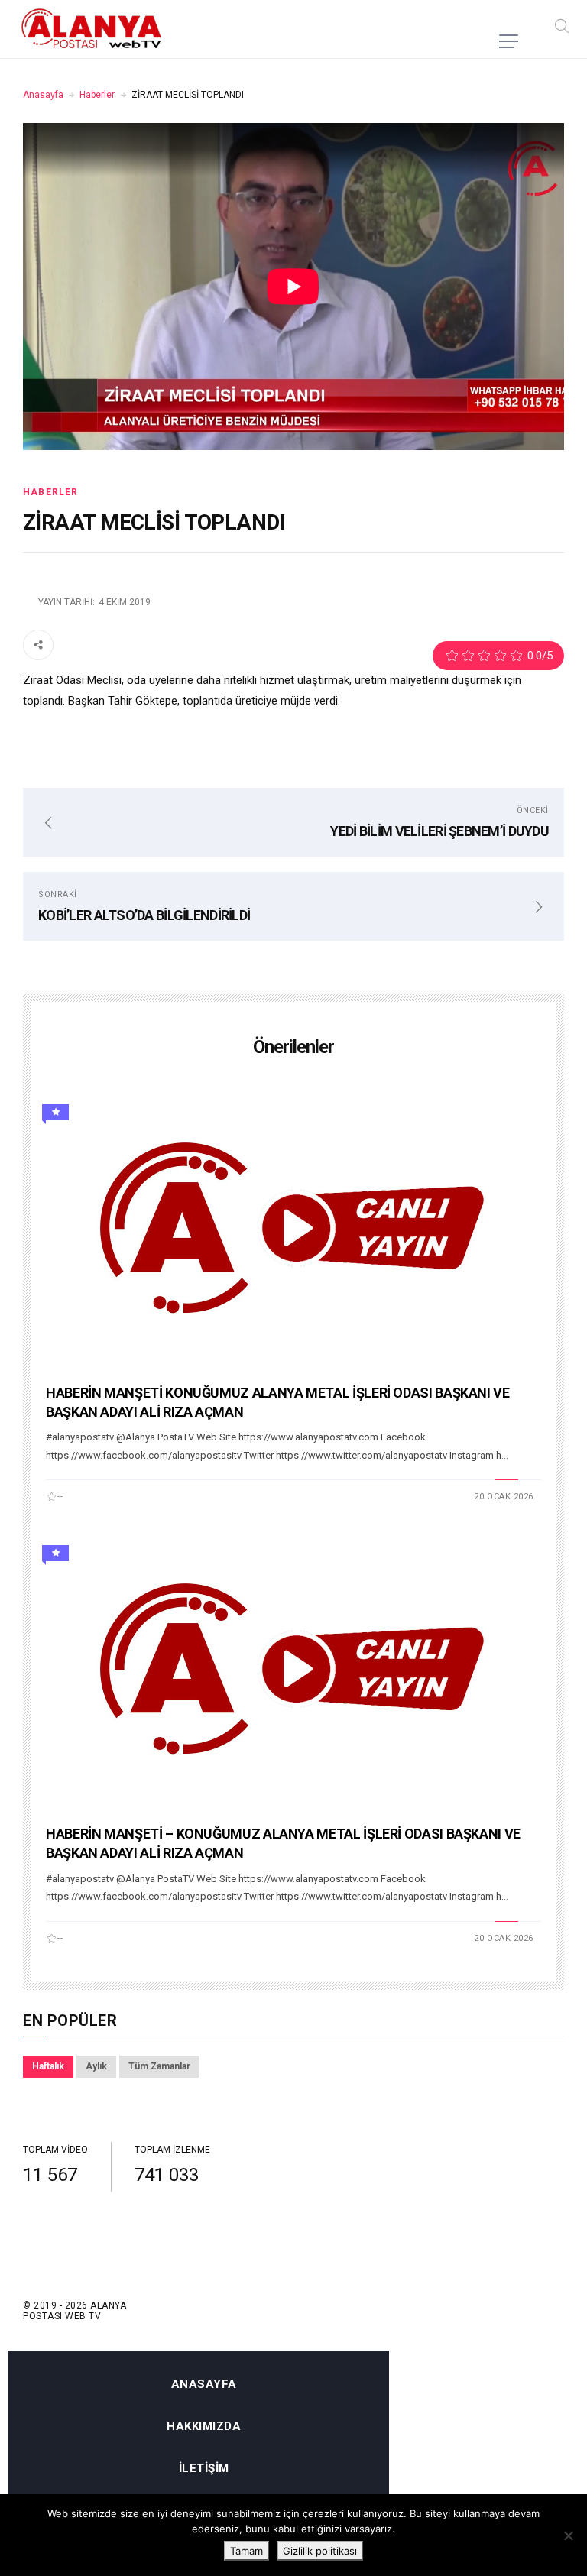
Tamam (246, 2551)
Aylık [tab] (96, 2066)
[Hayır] (568, 2535)
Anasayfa (43, 95)
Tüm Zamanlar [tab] (159, 2066)
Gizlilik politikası (320, 2551)
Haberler (97, 95)
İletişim (204, 2469)
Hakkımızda (204, 2427)
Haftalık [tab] (48, 2066)
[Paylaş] (38, 644)
